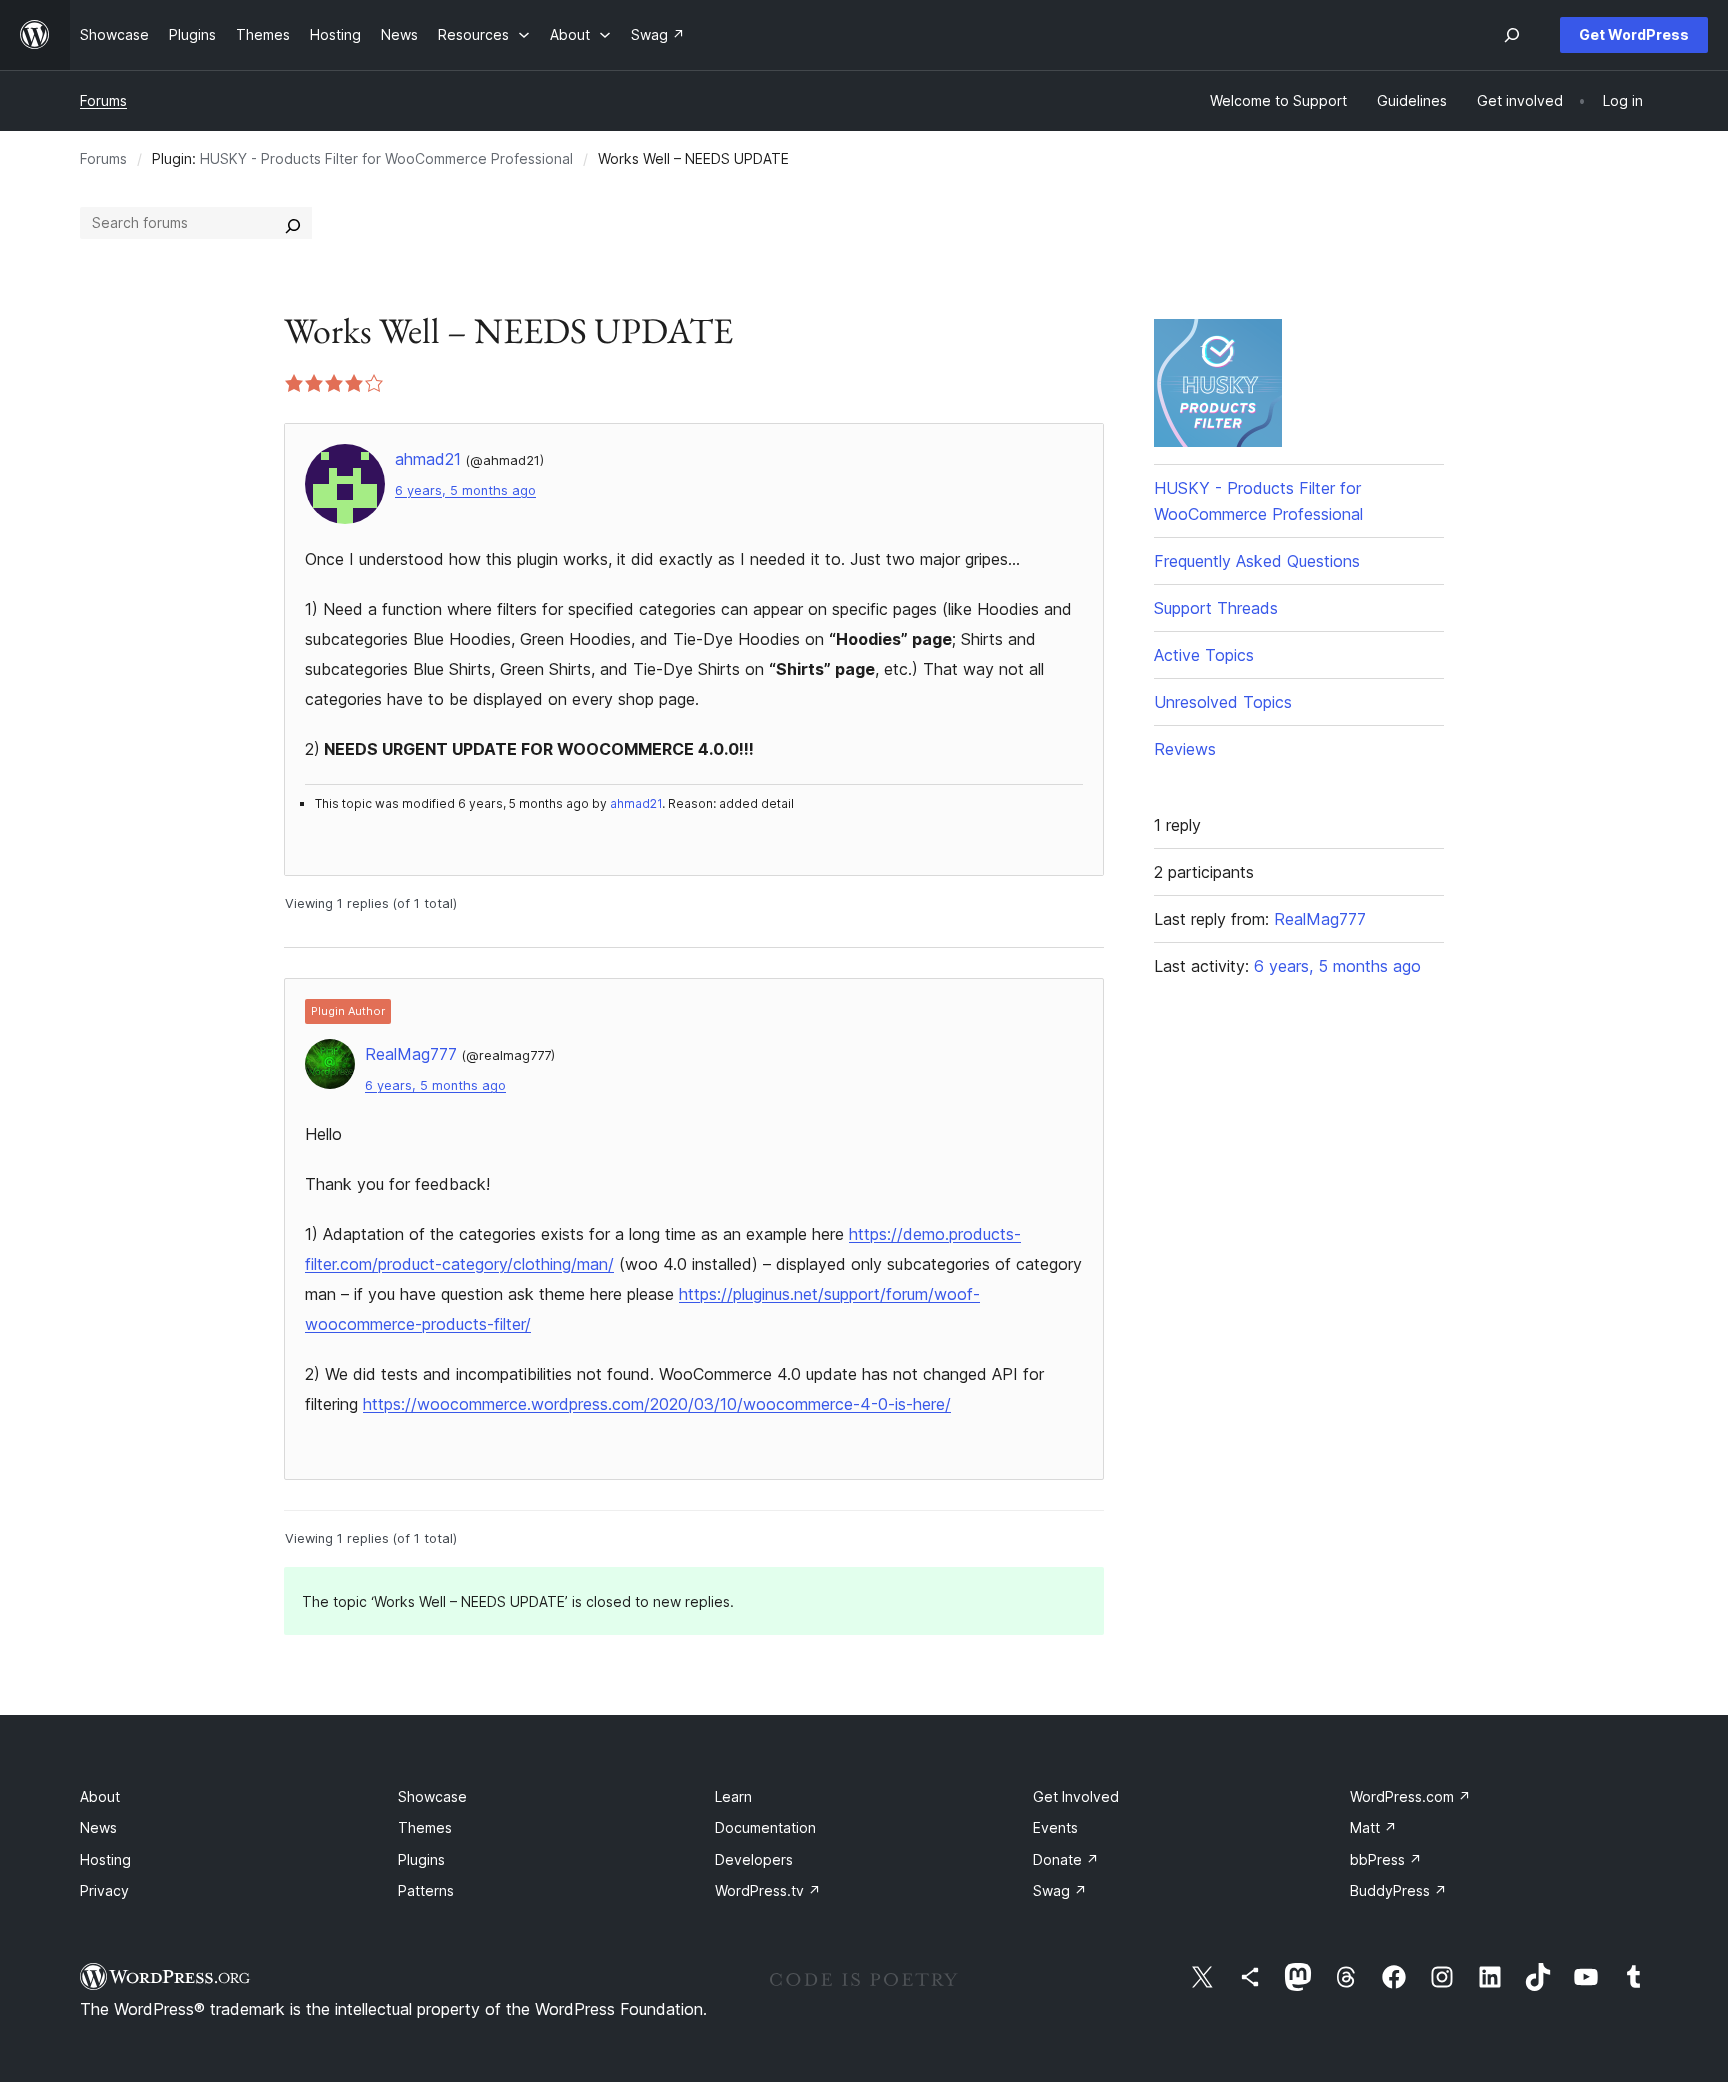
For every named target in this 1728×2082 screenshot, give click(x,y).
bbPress (1386, 1859)
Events (1055, 1827)
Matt (1373, 1827)
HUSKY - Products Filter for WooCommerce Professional (386, 158)
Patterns (426, 1890)
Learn (733, 1796)
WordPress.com (1410, 1796)
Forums (103, 100)
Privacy (104, 1890)
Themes (425, 1827)
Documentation (765, 1827)
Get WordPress (1634, 34)
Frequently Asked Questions (1257, 561)
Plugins (421, 1859)
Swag (1060, 1890)
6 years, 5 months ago (465, 490)
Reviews (1185, 749)
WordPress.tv (768, 1890)
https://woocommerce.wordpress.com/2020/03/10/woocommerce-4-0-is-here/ (657, 1404)
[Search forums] (293, 223)
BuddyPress (1398, 1890)
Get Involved (1076, 1796)
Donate (1066, 1859)
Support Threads (1216, 608)
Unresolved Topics (1223, 702)
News (98, 1827)
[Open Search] (1512, 35)
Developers (754, 1859)
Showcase (432, 1796)
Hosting (105, 1859)
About (100, 1796)
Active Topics (1204, 655)
